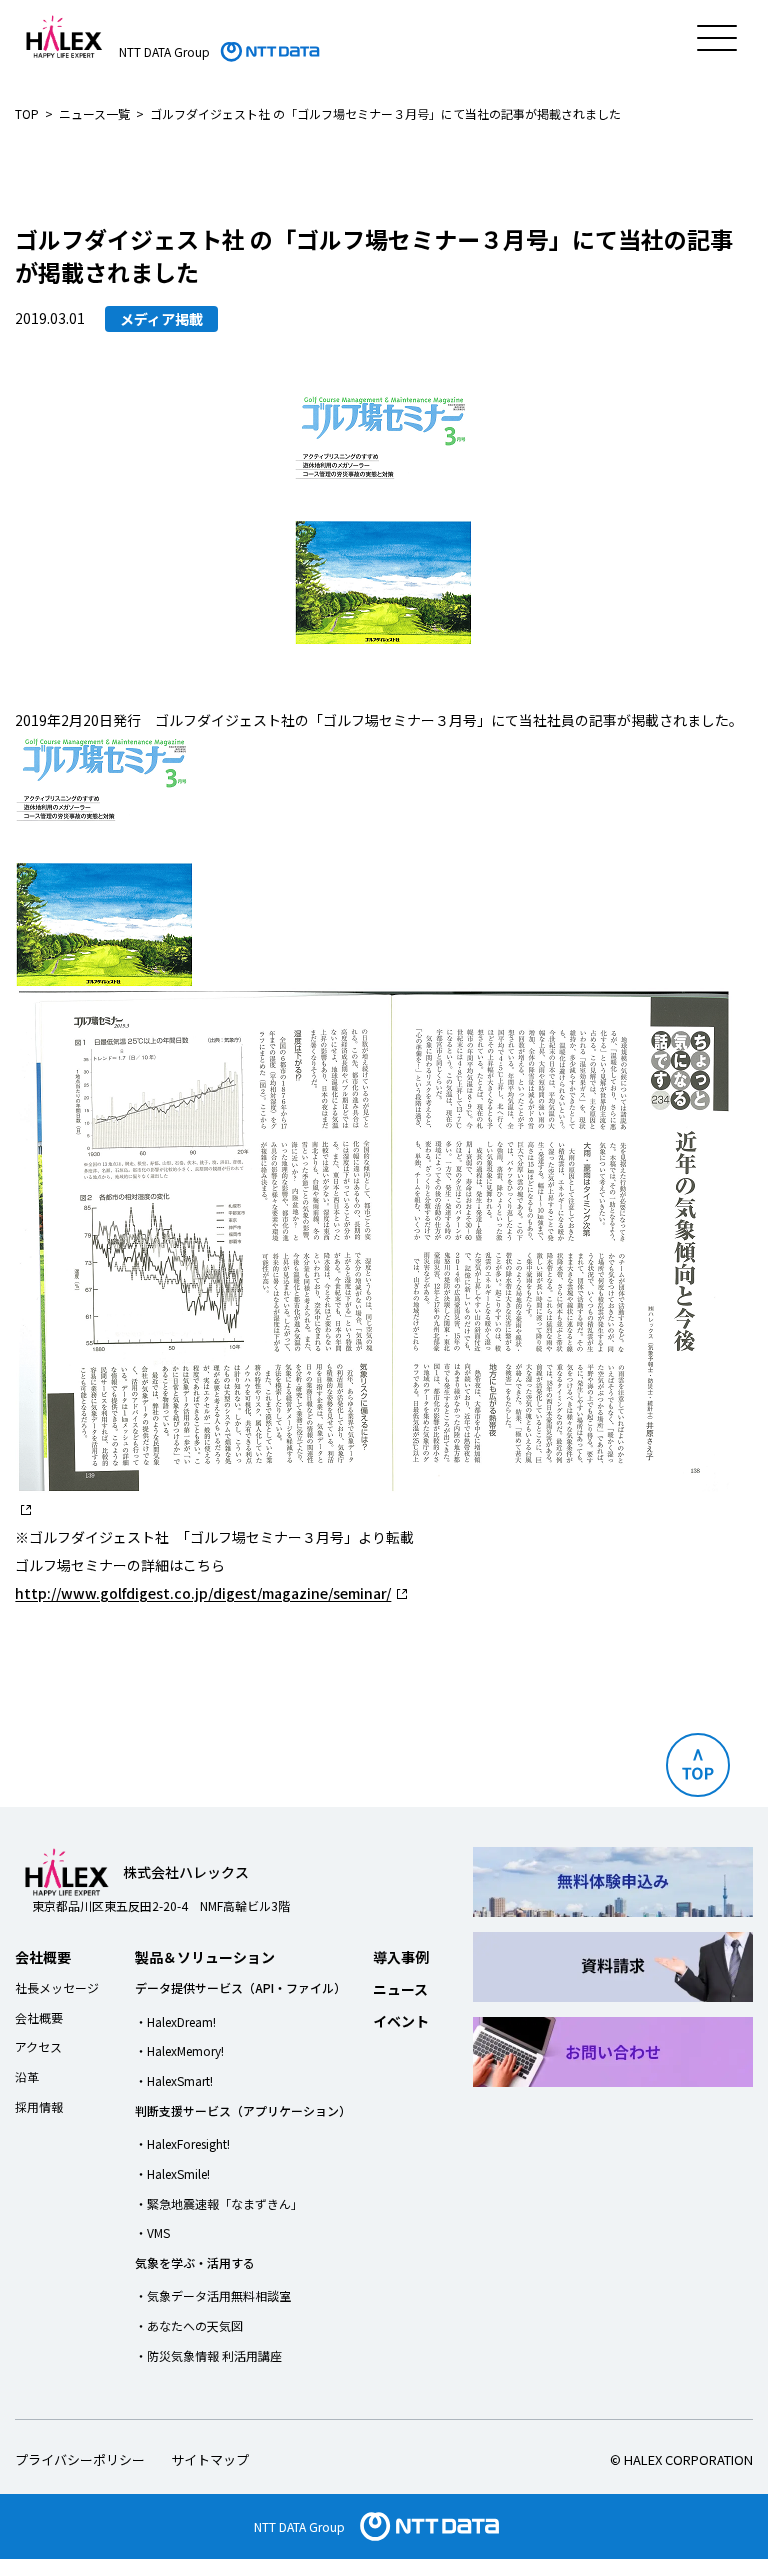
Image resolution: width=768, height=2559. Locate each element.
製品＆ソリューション (205, 1957)
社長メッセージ (57, 1987)
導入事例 (401, 1957)
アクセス (38, 2046)
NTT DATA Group (299, 2526)
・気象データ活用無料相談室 (213, 2295)
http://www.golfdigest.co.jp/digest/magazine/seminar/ (203, 1593)
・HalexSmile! (172, 2173)
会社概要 (43, 1957)
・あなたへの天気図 (189, 2325)
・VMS (152, 2232)
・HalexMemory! (179, 2050)
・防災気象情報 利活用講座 (208, 2355)
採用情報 (39, 2106)
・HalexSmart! (174, 2080)
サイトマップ (210, 2459)
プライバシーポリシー (80, 2459)
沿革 (27, 2076)
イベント (401, 2021)
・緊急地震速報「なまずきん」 (219, 2203)
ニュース (400, 1989)
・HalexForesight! (182, 2143)
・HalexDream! (175, 2021)
